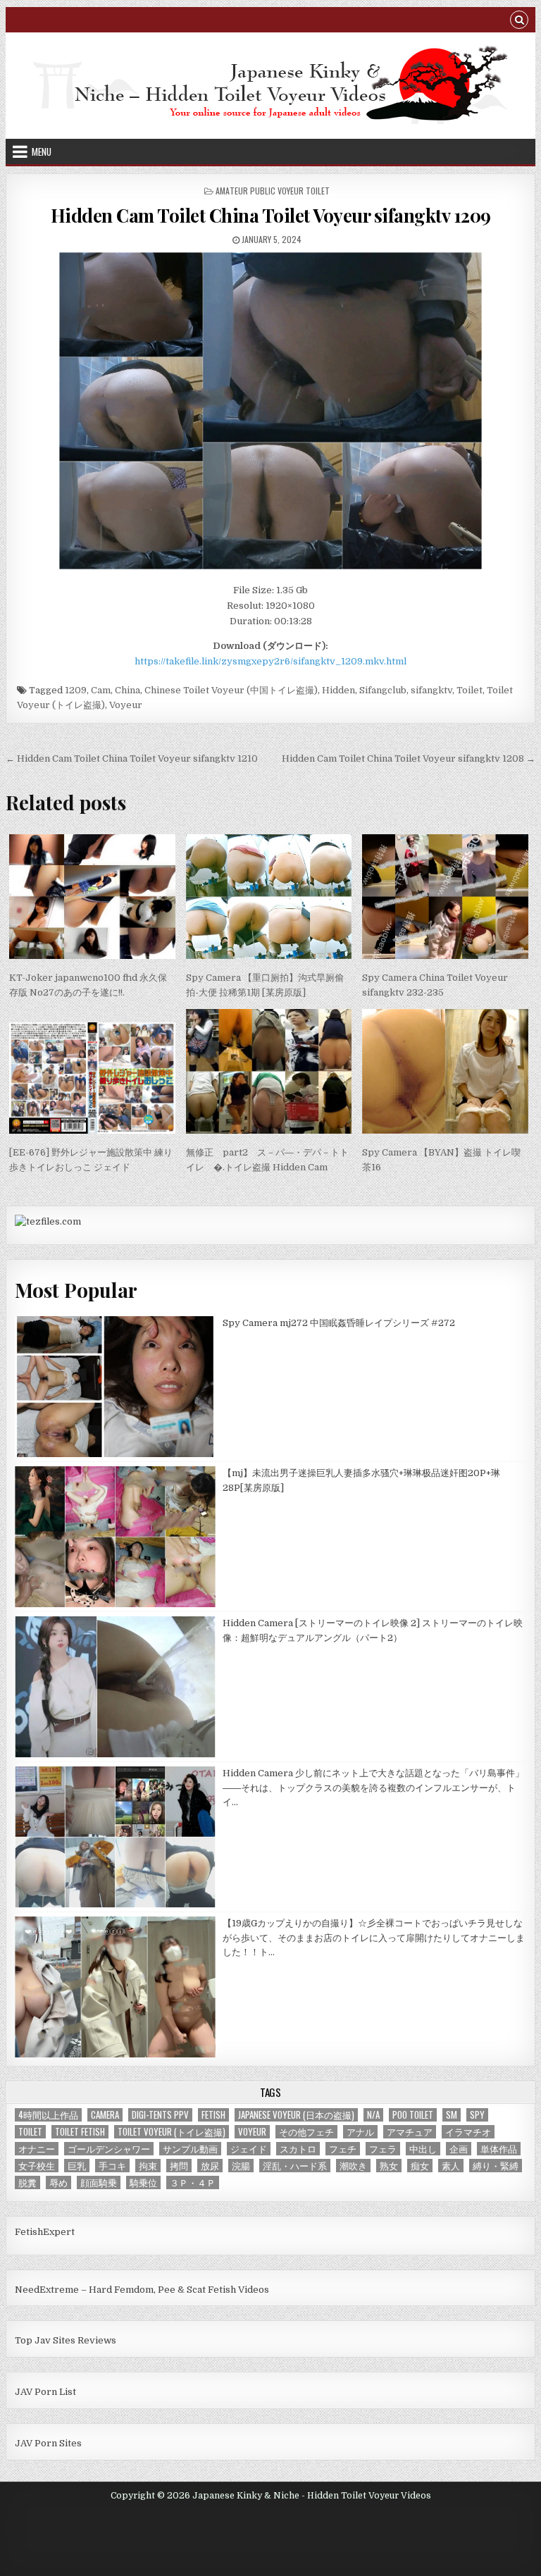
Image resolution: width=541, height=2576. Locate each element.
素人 (451, 2166)
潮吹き (353, 2166)
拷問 (179, 2166)
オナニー (37, 2149)
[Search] (519, 21)
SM (452, 2115)
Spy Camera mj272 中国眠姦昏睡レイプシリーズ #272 (339, 1323)
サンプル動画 (190, 2149)
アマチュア (410, 2132)
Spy (477, 2115)
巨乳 (77, 2166)
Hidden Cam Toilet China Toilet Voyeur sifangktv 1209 (271, 215)
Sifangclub (383, 690)
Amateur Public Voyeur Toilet (273, 191)
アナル (360, 2132)
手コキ (112, 2166)
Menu (42, 151)
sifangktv (431, 690)
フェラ (383, 2149)
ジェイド (249, 2149)
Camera (105, 2115)
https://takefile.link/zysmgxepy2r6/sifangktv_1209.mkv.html (270, 661)
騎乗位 (143, 2182)
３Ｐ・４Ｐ (193, 2182)
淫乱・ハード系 (295, 2166)
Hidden (338, 690)
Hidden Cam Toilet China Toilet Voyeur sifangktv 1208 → (409, 758)
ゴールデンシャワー (109, 2149)
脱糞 (27, 2182)
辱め (58, 2182)
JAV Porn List (45, 2392)
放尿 (210, 2166)
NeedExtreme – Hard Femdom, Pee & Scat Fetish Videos (142, 2290)
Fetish (213, 2115)
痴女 (420, 2166)
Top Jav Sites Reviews (66, 2340)
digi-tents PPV (160, 2115)
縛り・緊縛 (496, 2166)
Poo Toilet (413, 2115)
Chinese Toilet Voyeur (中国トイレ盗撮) (231, 690)
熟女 (389, 2166)
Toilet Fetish (80, 2132)
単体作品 (499, 2149)
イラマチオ (468, 2132)
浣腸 (241, 2166)
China (128, 690)
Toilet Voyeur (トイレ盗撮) (172, 2132)
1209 (76, 690)
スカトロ (298, 2149)
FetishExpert (45, 2232)
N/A (373, 2115)
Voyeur (126, 705)
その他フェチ (306, 2132)
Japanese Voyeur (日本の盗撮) (296, 2115)
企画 (459, 2149)
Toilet (470, 690)
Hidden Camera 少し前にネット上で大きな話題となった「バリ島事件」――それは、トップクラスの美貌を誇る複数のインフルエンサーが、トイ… (373, 1788)
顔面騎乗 (99, 2182)
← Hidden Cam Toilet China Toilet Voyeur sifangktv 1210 (132, 758)
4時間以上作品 (48, 2115)
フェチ (343, 2149)
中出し (423, 2149)
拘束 (148, 2166)
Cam (101, 690)
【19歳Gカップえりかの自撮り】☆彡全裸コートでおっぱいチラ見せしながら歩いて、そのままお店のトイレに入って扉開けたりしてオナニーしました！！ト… (374, 1938)
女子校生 (37, 2166)
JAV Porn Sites (48, 2443)
